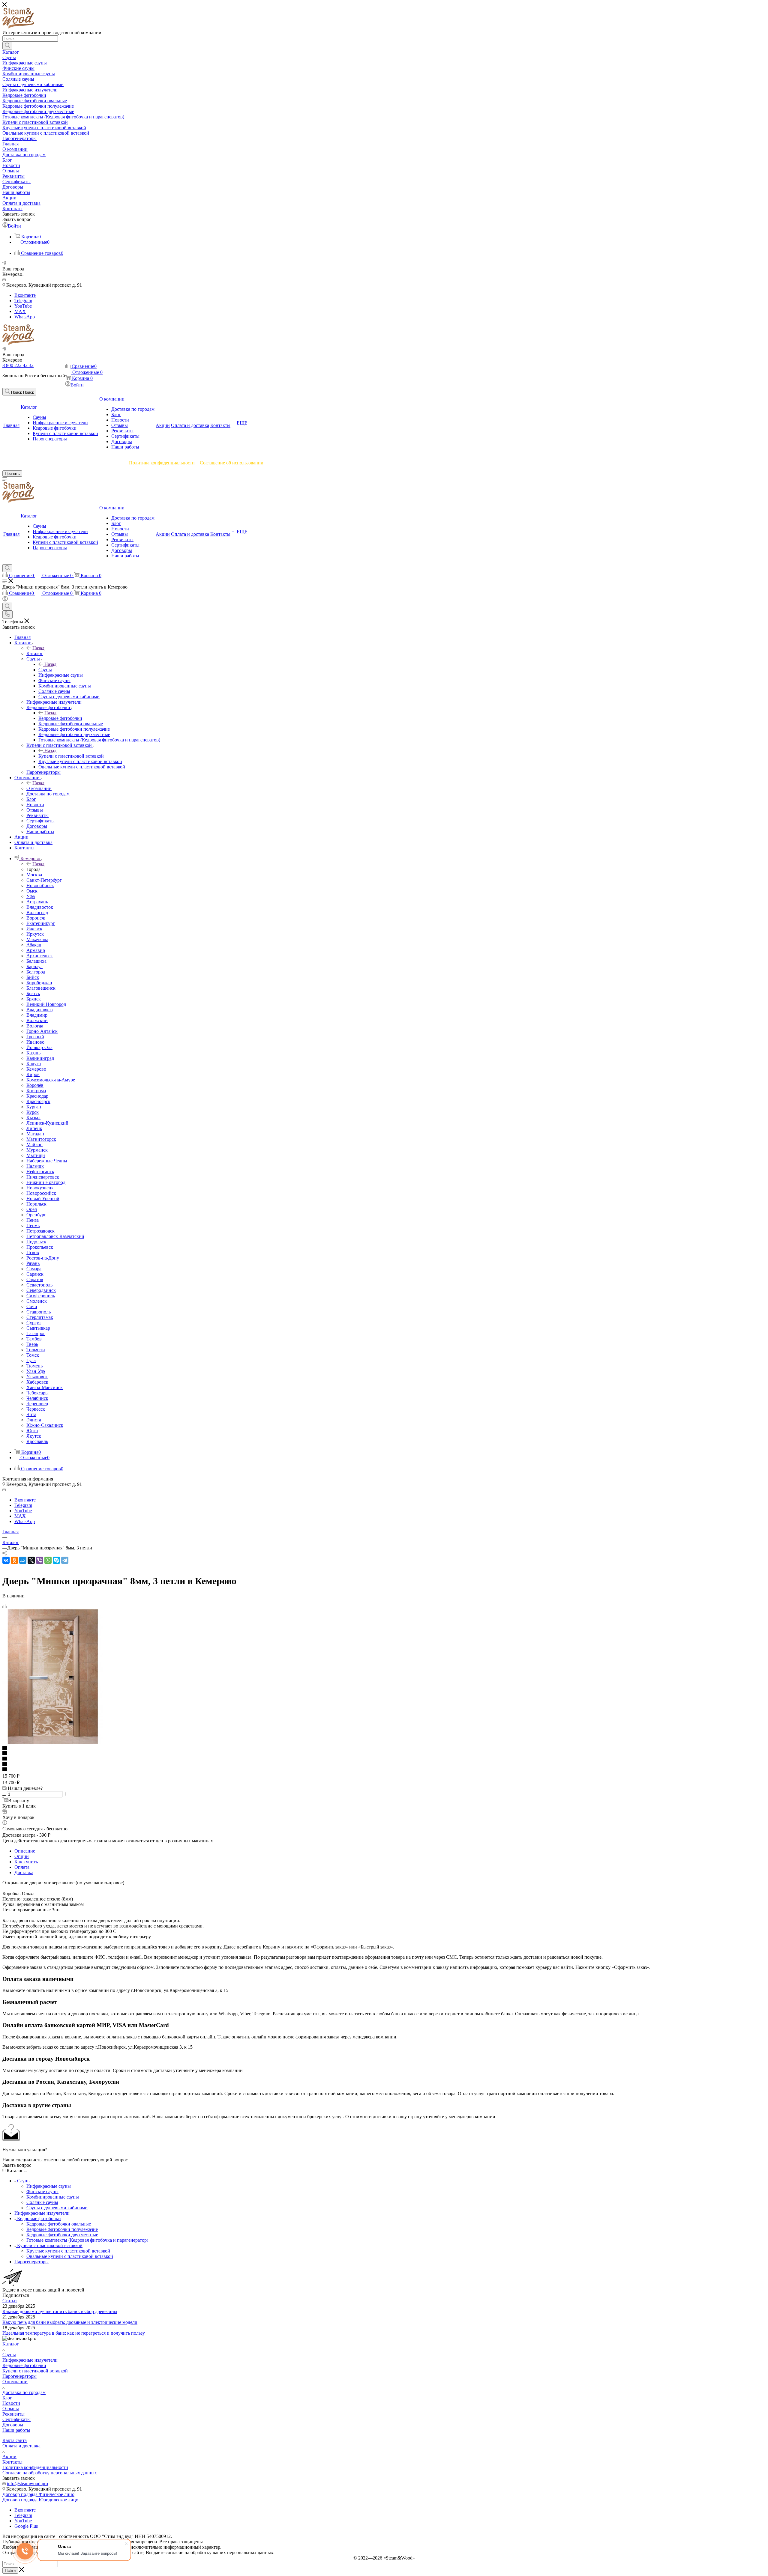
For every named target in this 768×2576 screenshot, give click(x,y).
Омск (32, 891)
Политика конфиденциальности (162, 463)
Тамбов (34, 1339)
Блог (7, 2398)
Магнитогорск (41, 1139)
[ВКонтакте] (6, 1560)
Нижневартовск (43, 1177)
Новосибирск (40, 885)
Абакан (34, 945)
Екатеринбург (41, 923)
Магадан (35, 1134)
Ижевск (34, 929)
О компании (39, 788)
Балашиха (36, 961)
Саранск (35, 1274)
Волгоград (37, 912)
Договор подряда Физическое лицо (38, 2494)
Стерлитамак (40, 1317)
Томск (33, 1355)
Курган (34, 1107)
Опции (22, 1856)
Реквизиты (13, 2414)
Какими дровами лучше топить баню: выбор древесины (60, 2311)
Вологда (35, 1026)
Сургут (34, 1323)
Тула (31, 1360)
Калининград (40, 1058)
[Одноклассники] (14, 1560)
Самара (34, 1269)
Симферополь (41, 1296)
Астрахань (37, 902)
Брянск (34, 999)
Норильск (36, 1204)
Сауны (45, 670)
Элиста (34, 1420)
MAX (20, 311)
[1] (384, 1748)
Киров (33, 1074)
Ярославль (37, 1441)
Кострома (36, 1091)
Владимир (37, 1015)
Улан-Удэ (36, 1371)
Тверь (32, 1344)
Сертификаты (16, 2419)
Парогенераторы (19, 2376)
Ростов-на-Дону (43, 1258)
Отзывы (11, 2409)
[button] (19, 392)
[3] (384, 1759)
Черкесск (36, 1409)
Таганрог (36, 1333)
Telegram (23, 301)
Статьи (10, 2301)
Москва (34, 875)
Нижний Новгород (46, 1182)
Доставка (24, 1872)
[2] (384, 1754)
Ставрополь (39, 1312)
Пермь (33, 1225)
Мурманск (37, 1150)
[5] (384, 1770)
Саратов (35, 1279)
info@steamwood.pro (27, 2484)
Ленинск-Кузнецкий (47, 1123)
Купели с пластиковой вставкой (71, 756)
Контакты (12, 2462)
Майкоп (34, 1145)
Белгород (36, 972)
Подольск (36, 1242)
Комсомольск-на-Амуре (51, 1080)
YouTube (23, 306)
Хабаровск (37, 1382)
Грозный (35, 1037)
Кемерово (36, 1069)
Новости (11, 2403)
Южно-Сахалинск (45, 1425)
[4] (384, 1764)
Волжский (37, 1020)
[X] (31, 1560)
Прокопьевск (40, 1247)
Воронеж (36, 918)
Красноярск (38, 1101)
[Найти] (7, 46)
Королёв (35, 1085)
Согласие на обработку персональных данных (50, 2473)
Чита (31, 1414)
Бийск (33, 977)
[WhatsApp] (48, 1560)
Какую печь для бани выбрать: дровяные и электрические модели (70, 2322)
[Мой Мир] (23, 1560)
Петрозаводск (40, 1231)
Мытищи (36, 1155)
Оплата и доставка (21, 2446)
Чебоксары (37, 1393)
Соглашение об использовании (232, 463)
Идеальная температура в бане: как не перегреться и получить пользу (74, 2333)
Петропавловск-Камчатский (55, 1236)
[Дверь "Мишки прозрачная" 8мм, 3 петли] (53, 1743)
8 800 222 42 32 (18, 365)
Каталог (35, 653)
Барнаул (34, 966)
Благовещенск (41, 988)
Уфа (31, 896)
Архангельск (40, 956)
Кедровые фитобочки (60, 718)
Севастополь (39, 1285)
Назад (38, 648)
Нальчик (35, 1166)
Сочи (32, 1306)
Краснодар (37, 1096)
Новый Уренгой (43, 1199)
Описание (25, 1851)
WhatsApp (25, 317)
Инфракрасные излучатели (30, 2360)
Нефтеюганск (40, 1172)
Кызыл (33, 1118)
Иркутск (35, 934)
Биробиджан (39, 983)
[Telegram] (65, 1560)
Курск (33, 1112)
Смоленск (37, 1301)
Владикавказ (39, 1010)
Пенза (33, 1220)
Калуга (34, 1064)
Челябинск (37, 1398)
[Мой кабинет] (5, 600)
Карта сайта (15, 2440)
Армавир (36, 950)
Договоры (13, 2425)
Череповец (37, 1404)
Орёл (32, 1209)
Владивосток (40, 907)
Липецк (34, 1128)
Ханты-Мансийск (45, 1387)
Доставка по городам (24, 2392)
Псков (33, 1252)
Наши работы (16, 2430)
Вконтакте (25, 295)
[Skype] (56, 1560)
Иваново (35, 1042)
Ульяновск (37, 1377)
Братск (33, 993)
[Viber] (40, 1560)
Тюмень (34, 1366)
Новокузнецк (40, 1188)
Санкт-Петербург (44, 880)
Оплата (22, 1867)
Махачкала (37, 939)
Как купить (26, 1862)
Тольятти (36, 1350)
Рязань (33, 1263)
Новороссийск (41, 1193)
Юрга (32, 1431)
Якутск (34, 1436)
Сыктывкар (38, 1328)
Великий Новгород (46, 1004)
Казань (33, 1053)
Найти (10, 2570)
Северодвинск (41, 1290)
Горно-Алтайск (42, 1031)
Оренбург (36, 1215)
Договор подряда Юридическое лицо (40, 2500)
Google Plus (26, 2526)
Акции (9, 2457)
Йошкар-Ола (39, 1047)
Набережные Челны (47, 1161)
